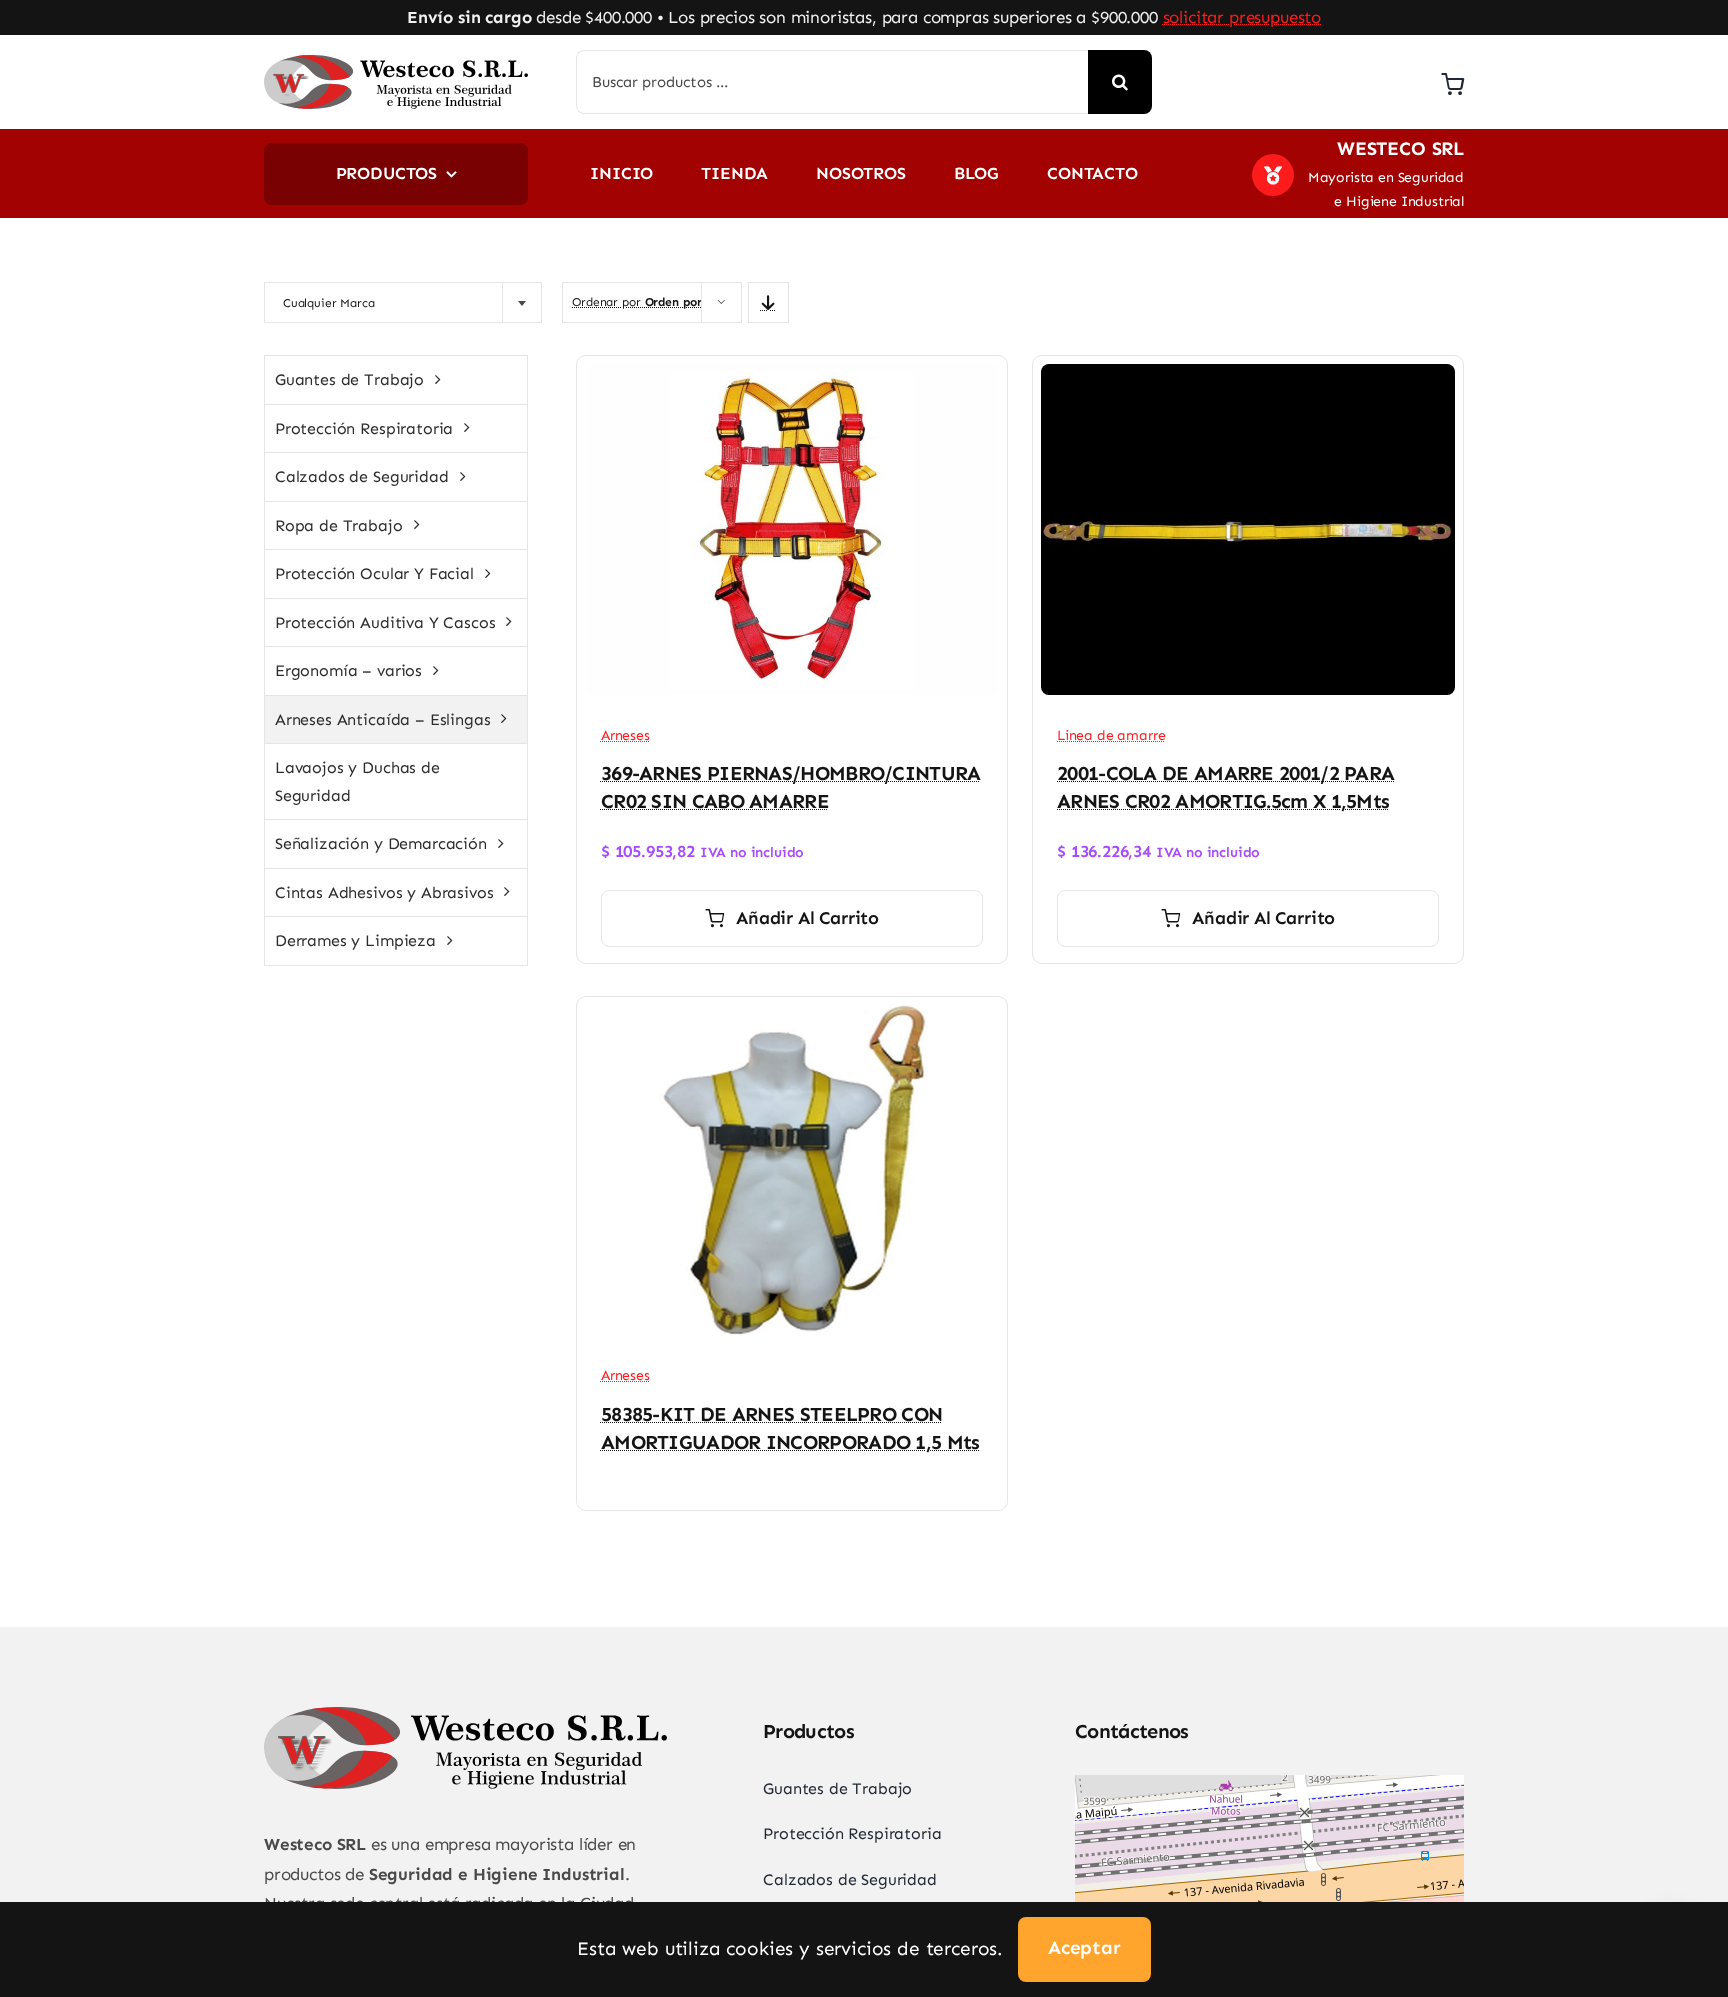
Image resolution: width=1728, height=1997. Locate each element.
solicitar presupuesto (1242, 17)
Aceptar (1084, 1947)
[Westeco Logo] (396, 63)
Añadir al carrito (807, 918)
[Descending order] (768, 302)
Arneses (625, 735)
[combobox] (403, 302)
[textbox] (378, 303)
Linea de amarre (1111, 735)
